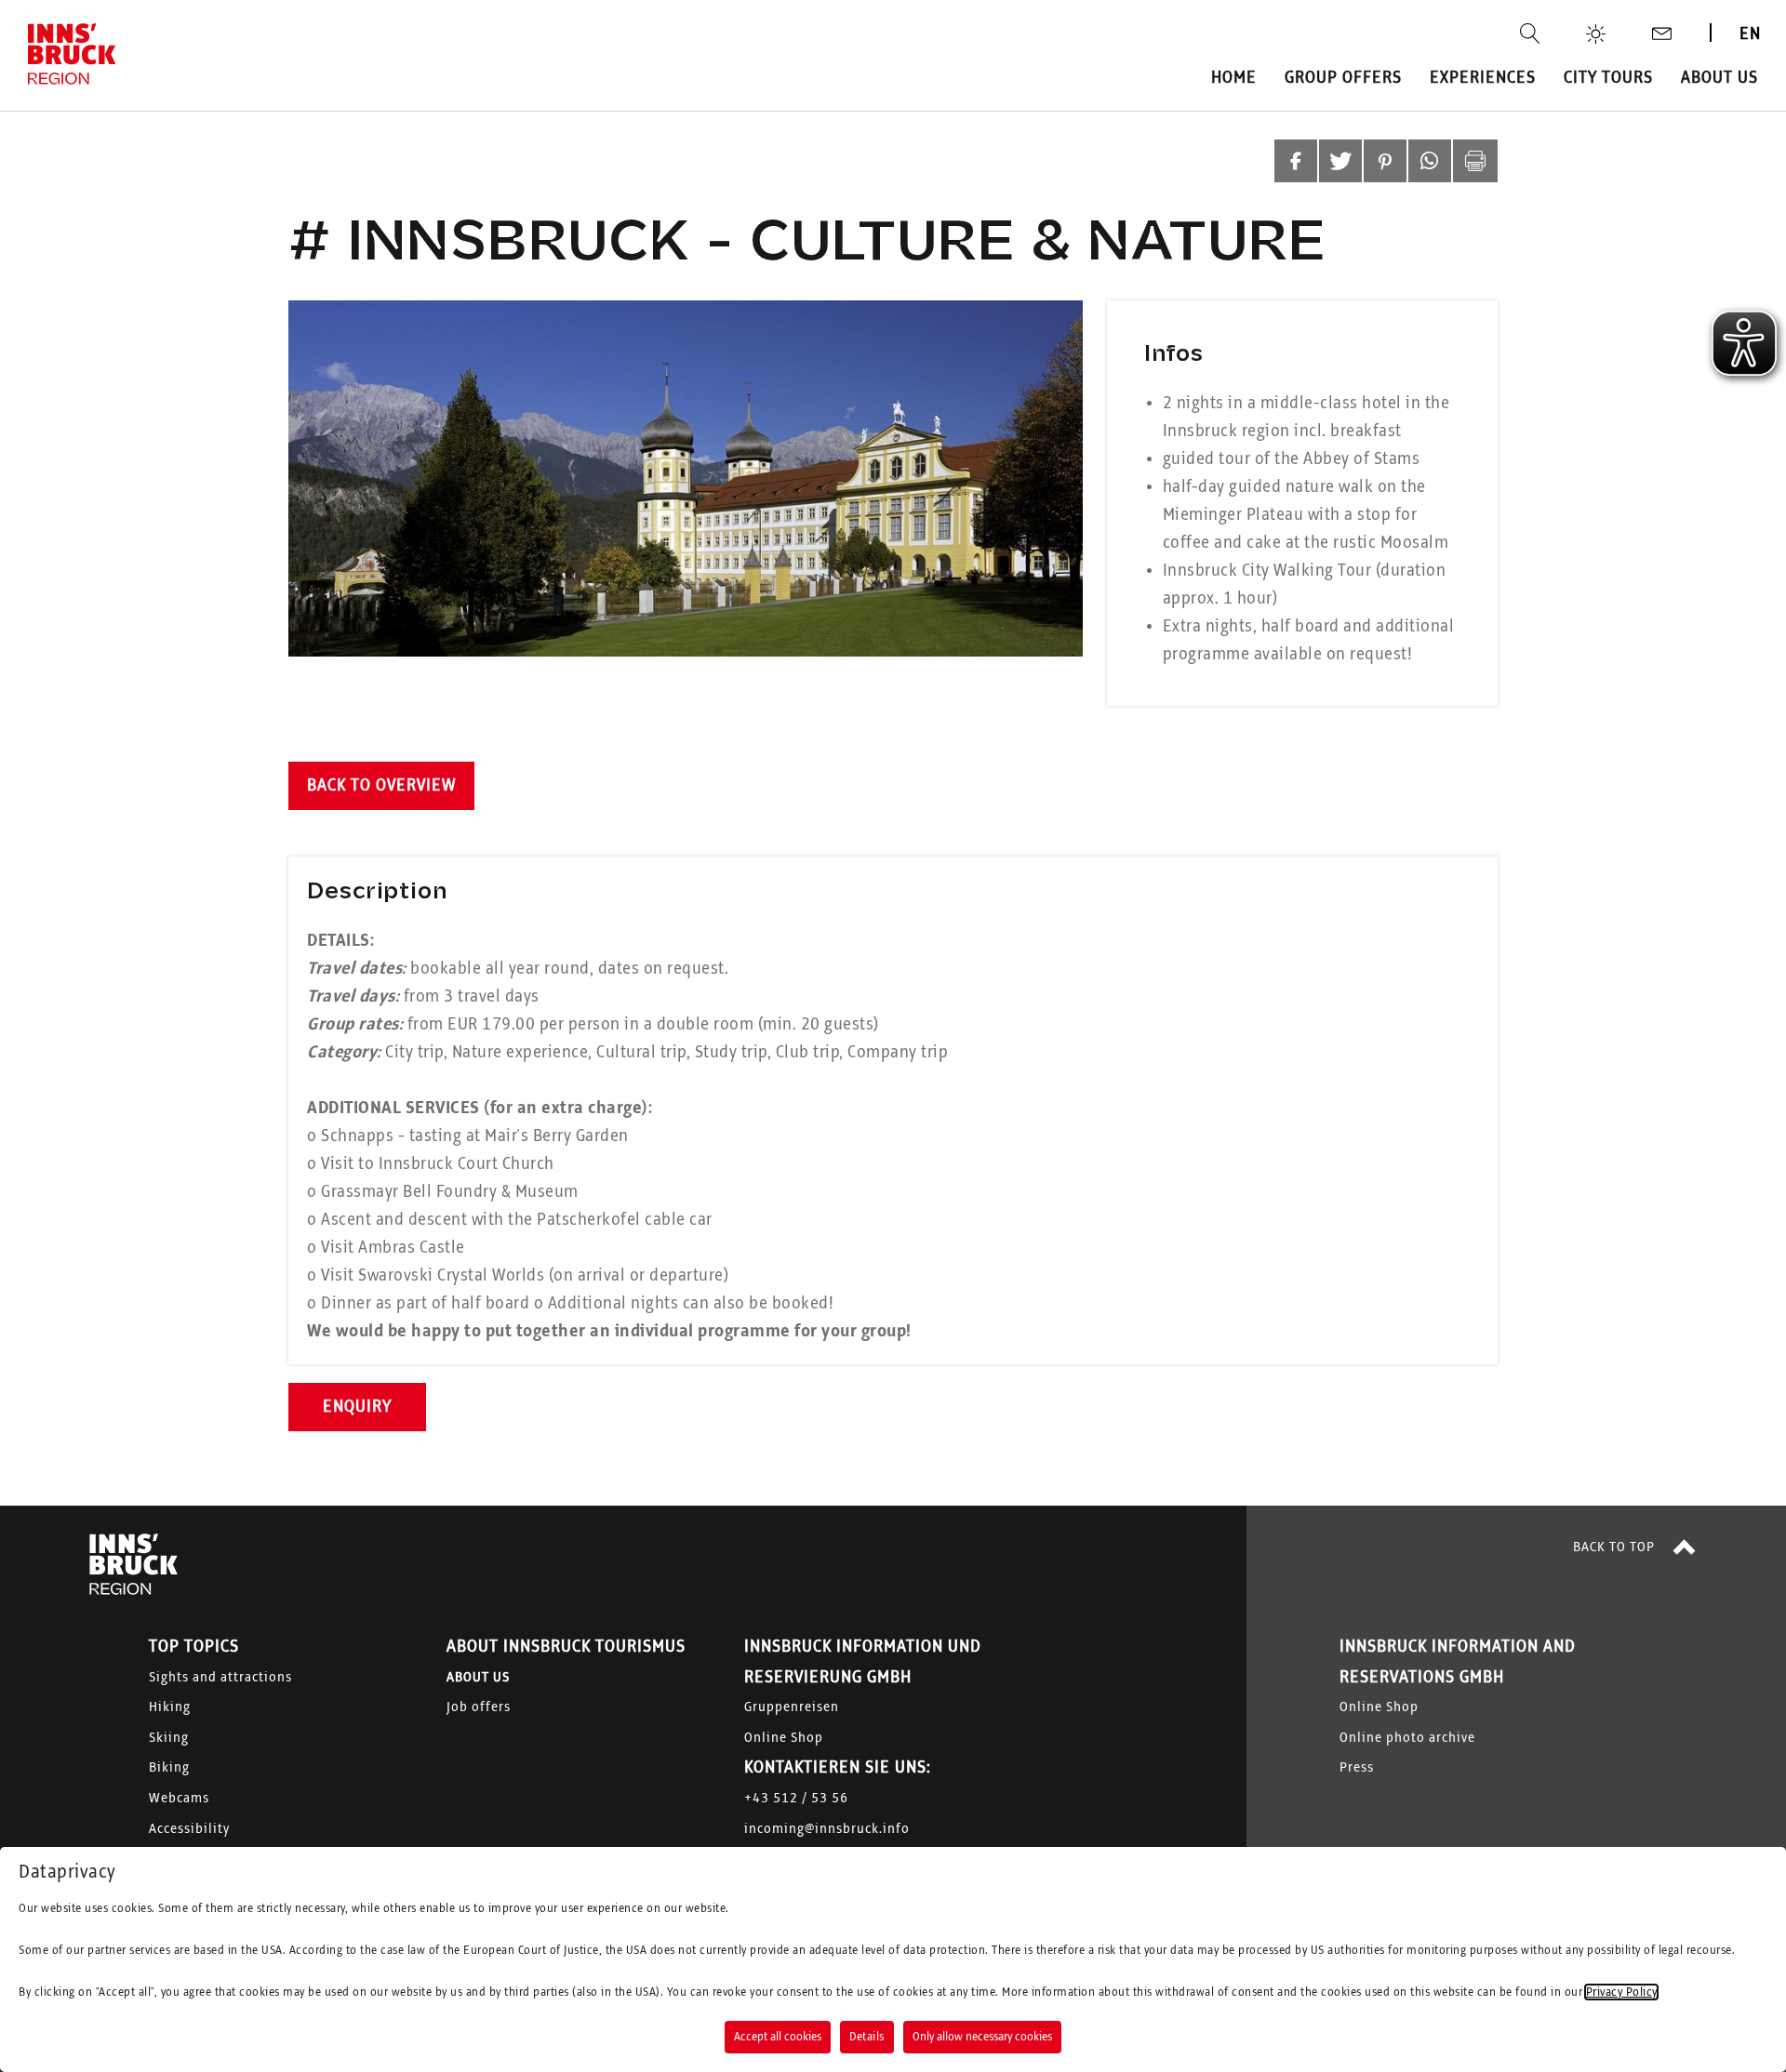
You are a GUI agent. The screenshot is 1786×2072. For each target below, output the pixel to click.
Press (1357, 1768)
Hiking (170, 1707)
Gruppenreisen (792, 1707)
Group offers (1343, 78)
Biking (169, 1768)
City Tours (1608, 78)
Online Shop (784, 1738)
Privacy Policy (1621, 1992)
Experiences (1483, 78)
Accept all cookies (778, 2037)
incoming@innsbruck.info (827, 1829)
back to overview (381, 786)
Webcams (179, 1799)
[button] (1296, 161)
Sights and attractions (220, 1678)
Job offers (479, 1707)
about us (1719, 78)
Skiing (169, 1738)
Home (1234, 78)
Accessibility (189, 1829)
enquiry (357, 1407)
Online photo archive (1407, 1738)
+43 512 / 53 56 (796, 1799)
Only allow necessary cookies (982, 2037)
